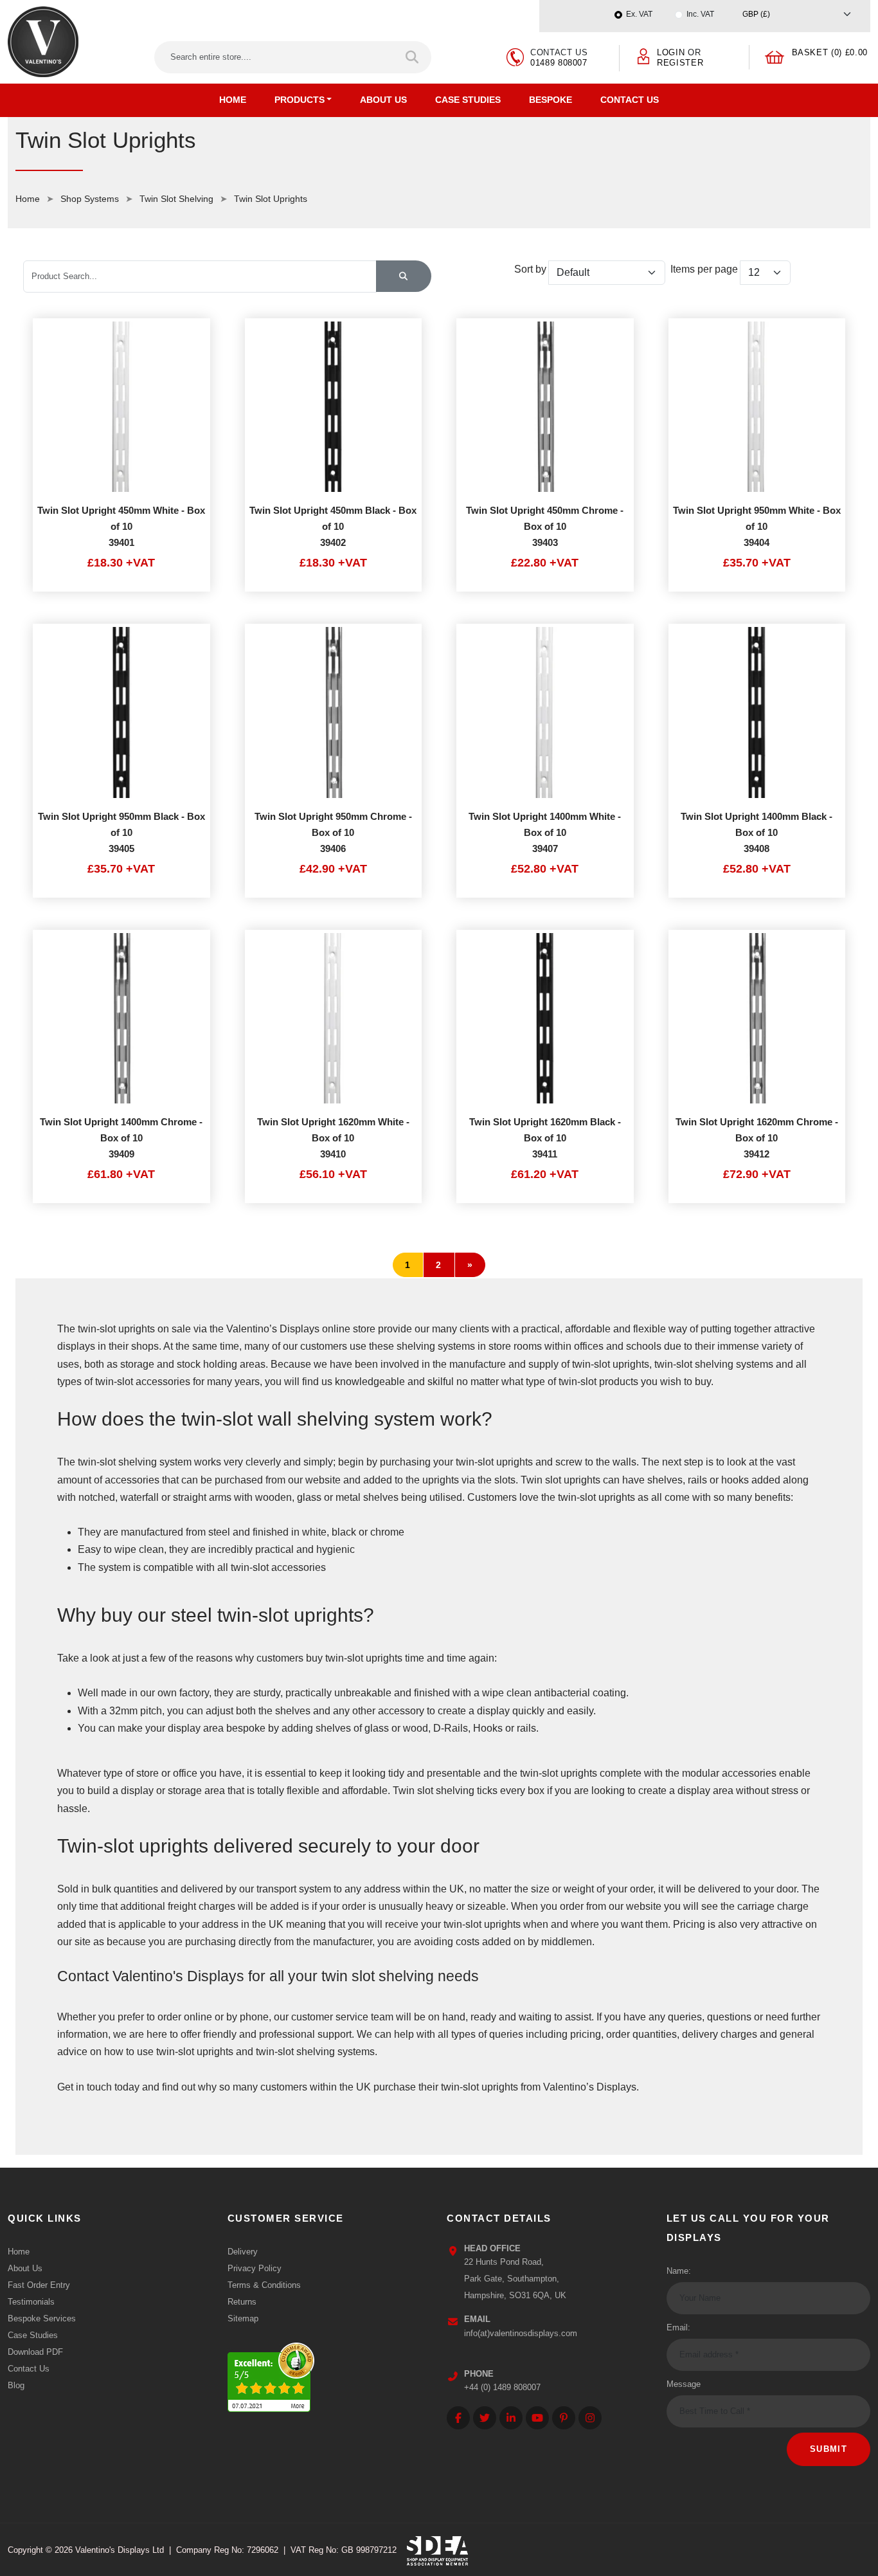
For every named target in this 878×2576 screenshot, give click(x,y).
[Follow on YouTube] (537, 2418)
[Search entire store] (413, 57)
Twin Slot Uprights (271, 199)
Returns (242, 2302)
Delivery (243, 2252)
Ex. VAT (639, 14)
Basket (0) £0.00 (830, 52)
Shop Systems (90, 199)
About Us (383, 100)
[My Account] (644, 56)
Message (684, 2384)
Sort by (530, 269)
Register (680, 63)
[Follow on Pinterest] (564, 2418)
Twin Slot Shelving (176, 199)
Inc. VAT (700, 14)
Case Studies (468, 100)
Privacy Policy (255, 2268)
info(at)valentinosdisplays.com (521, 2333)
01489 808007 (559, 63)
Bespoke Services (42, 2318)
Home (233, 100)
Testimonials (31, 2302)
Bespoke (551, 100)
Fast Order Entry (39, 2285)
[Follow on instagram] (590, 2418)
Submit (829, 2449)
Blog (16, 2385)
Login (671, 52)
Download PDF (35, 2352)
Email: (678, 2327)
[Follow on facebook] (458, 2418)
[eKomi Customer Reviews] (271, 2374)
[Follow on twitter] (485, 2418)
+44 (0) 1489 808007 (502, 2387)
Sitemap (243, 2318)
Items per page (704, 269)
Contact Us (630, 100)
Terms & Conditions (264, 2285)
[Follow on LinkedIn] (511, 2418)
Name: (679, 2271)
